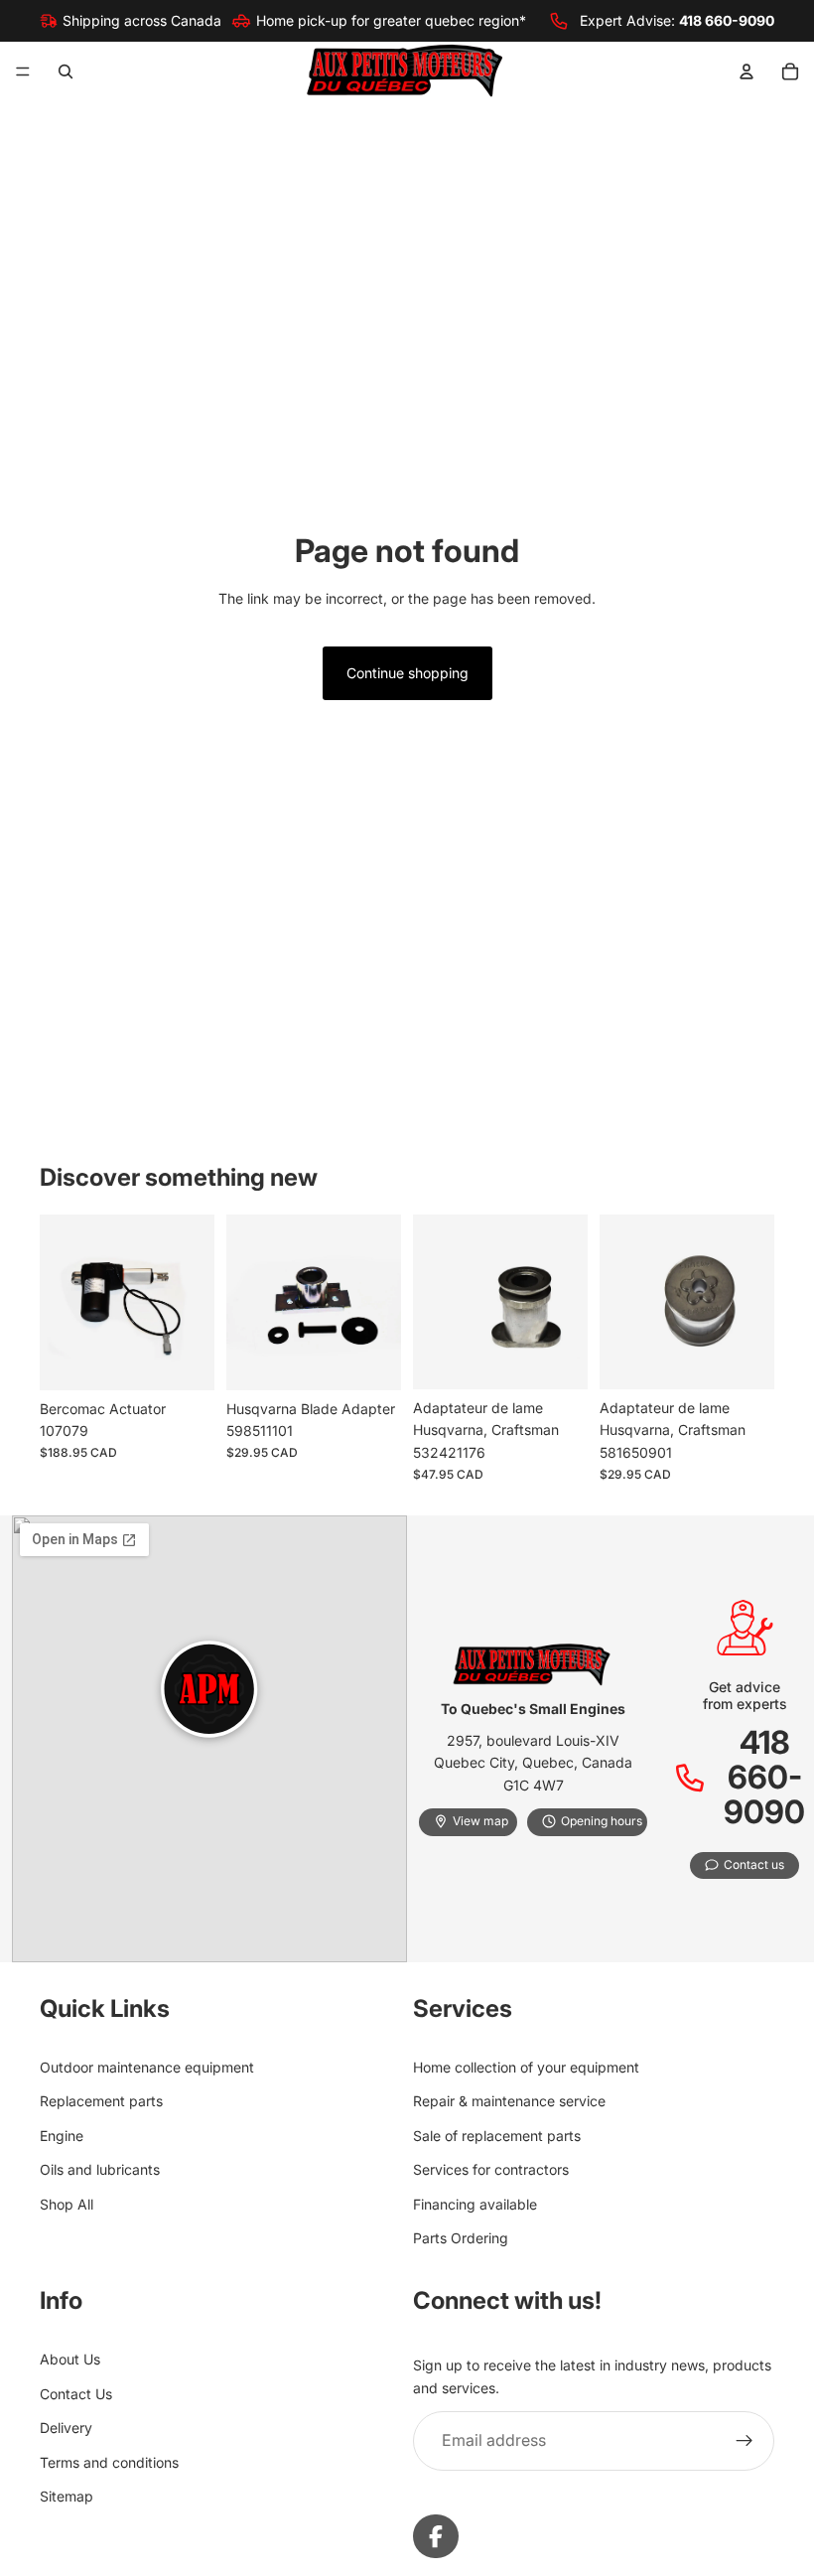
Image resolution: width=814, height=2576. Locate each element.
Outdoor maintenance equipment (147, 2067)
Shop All (67, 2203)
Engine (62, 2136)
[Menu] (23, 72)
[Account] (746, 72)
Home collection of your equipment (526, 2067)
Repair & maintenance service (509, 2101)
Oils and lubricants (100, 2169)
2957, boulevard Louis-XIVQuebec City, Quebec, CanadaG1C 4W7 (533, 1763)
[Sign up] (745, 2441)
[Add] (184, 1360)
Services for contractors (491, 2169)
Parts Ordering (461, 2238)
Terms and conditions (109, 2461)
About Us (70, 2359)
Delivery (66, 2428)
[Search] (66, 72)
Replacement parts (101, 2101)
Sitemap (67, 2496)
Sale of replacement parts (497, 2136)
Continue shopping (407, 673)
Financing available (475, 2203)
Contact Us (76, 2394)
